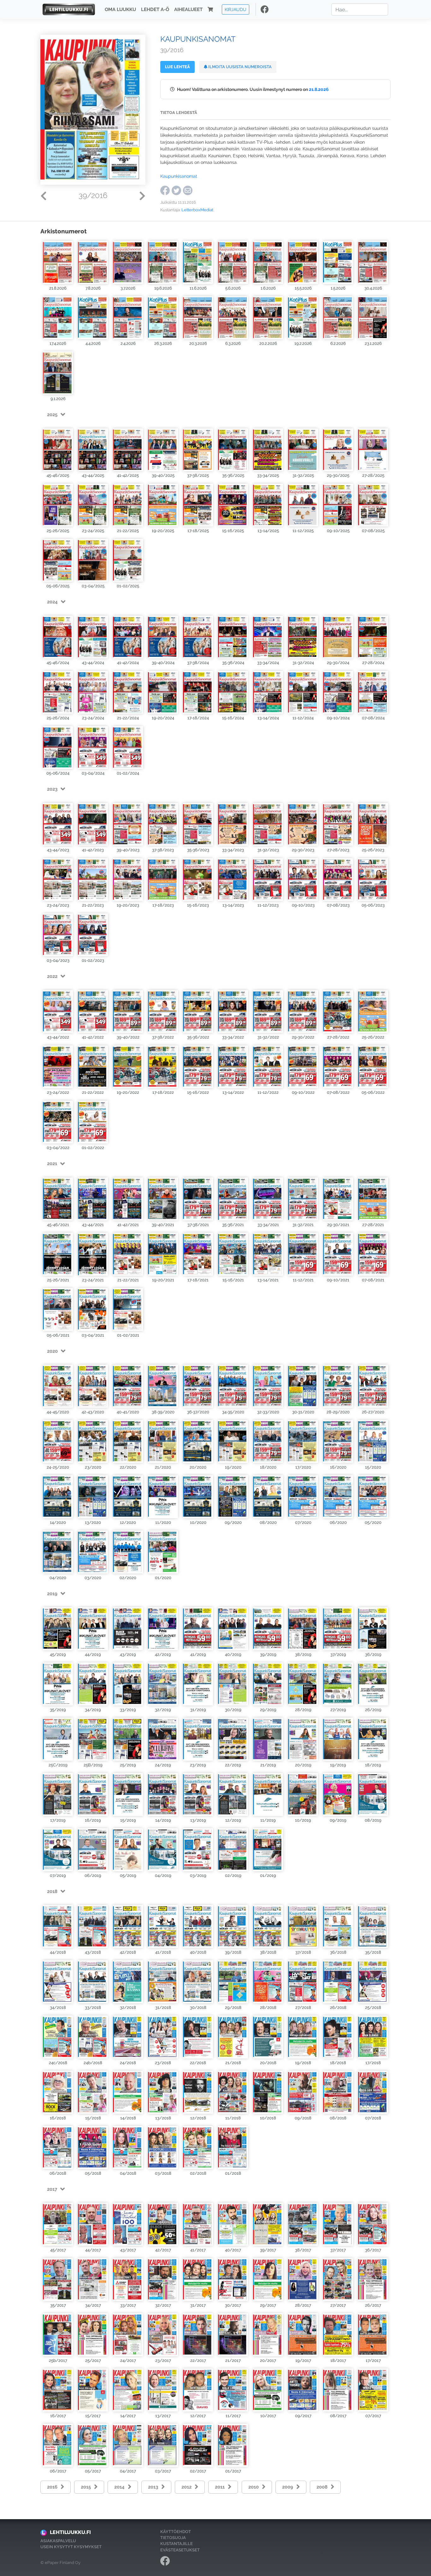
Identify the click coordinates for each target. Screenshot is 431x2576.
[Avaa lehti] (58, 262)
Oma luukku (120, 9)
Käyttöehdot (176, 2532)
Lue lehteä (177, 67)
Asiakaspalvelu (58, 2541)
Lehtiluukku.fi (70, 2532)
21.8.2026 (319, 89)
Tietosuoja (173, 2538)
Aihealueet (188, 9)
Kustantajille (177, 2544)
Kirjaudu (236, 9)
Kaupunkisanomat (179, 176)
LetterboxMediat (197, 210)
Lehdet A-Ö (155, 9)
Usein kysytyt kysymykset (71, 2547)
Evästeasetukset (180, 2550)
